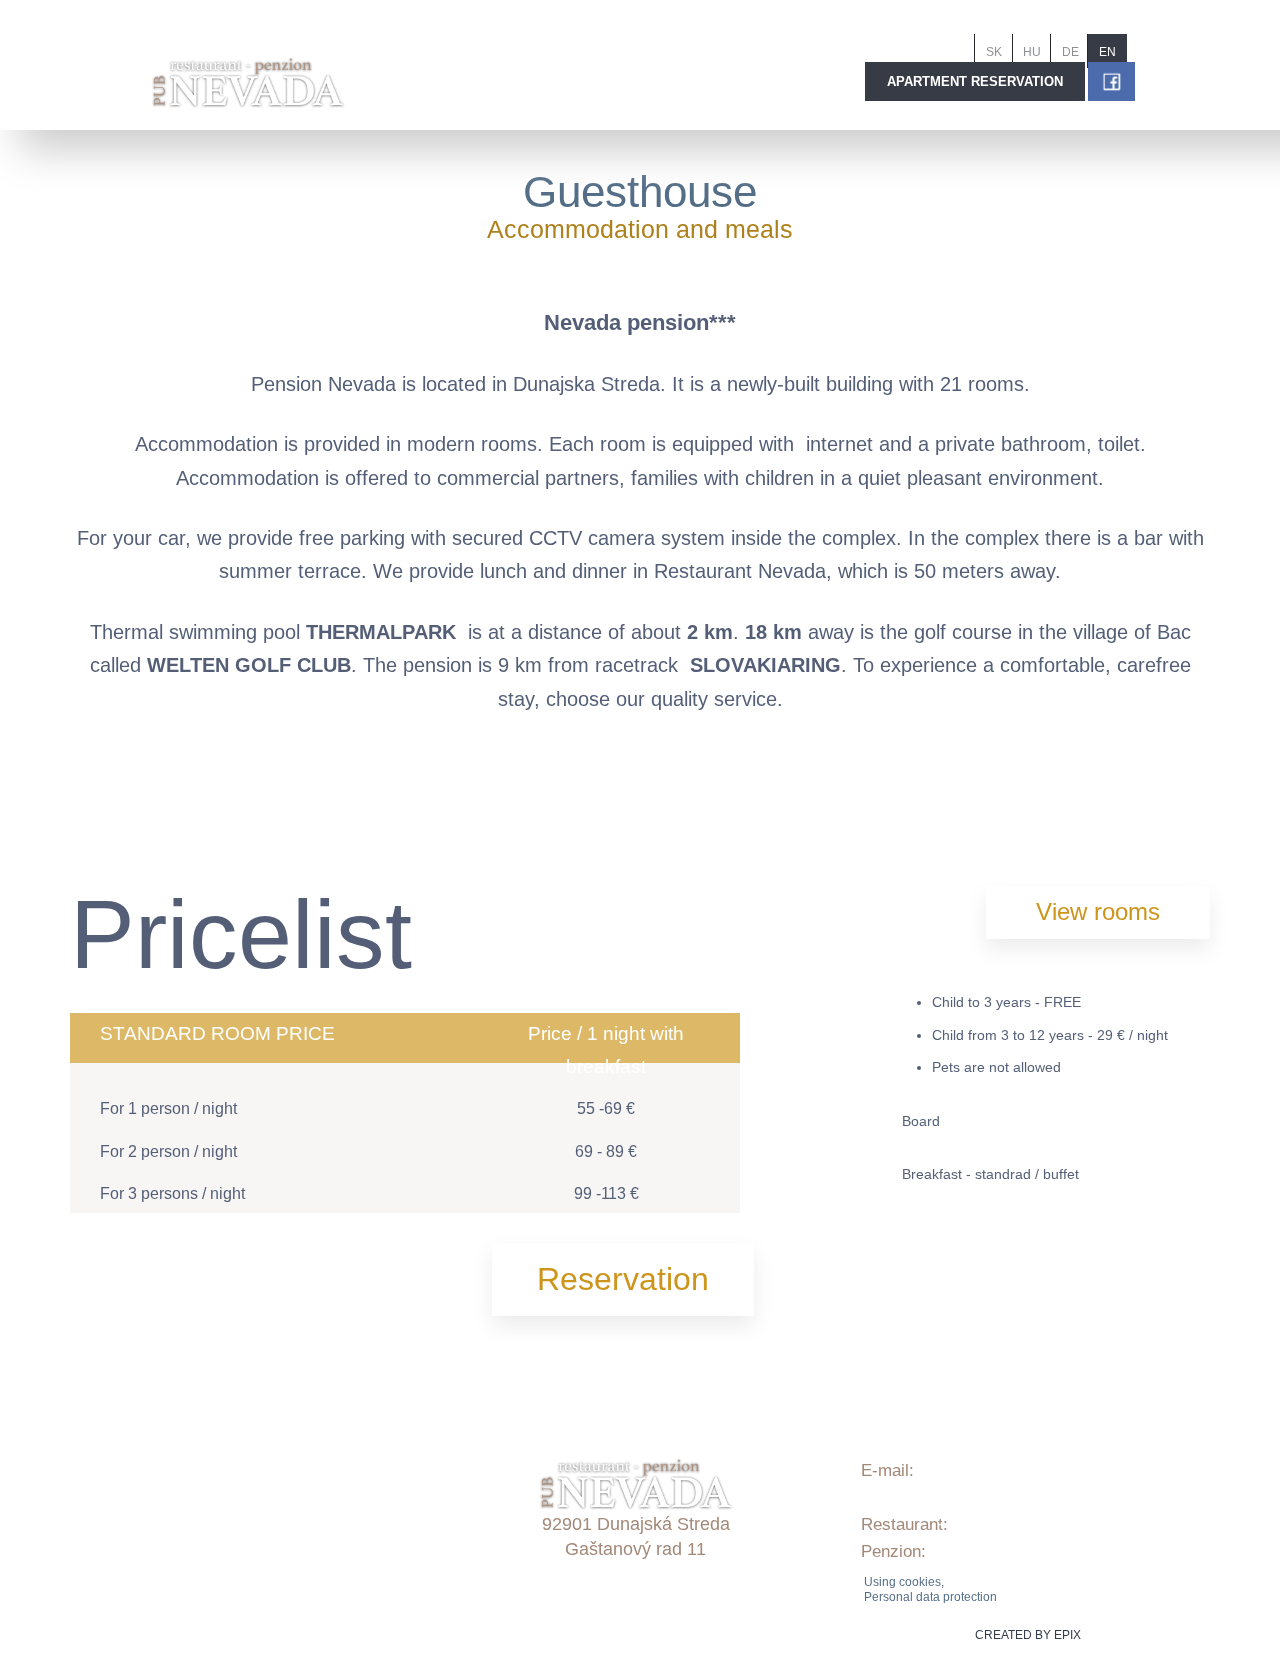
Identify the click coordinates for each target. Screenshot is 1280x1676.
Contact (219, 1562)
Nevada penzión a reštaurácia (301, 1589)
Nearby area (236, 1481)
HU (1032, 52)
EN (1107, 52)
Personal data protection (930, 1597)
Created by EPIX (1028, 1635)
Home (212, 1400)
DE (1070, 52)
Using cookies (902, 1582)
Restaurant (231, 1508)
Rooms (216, 1454)
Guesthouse (640, 191)
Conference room (254, 1535)
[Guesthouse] (243, 804)
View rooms (1098, 911)
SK (994, 52)
